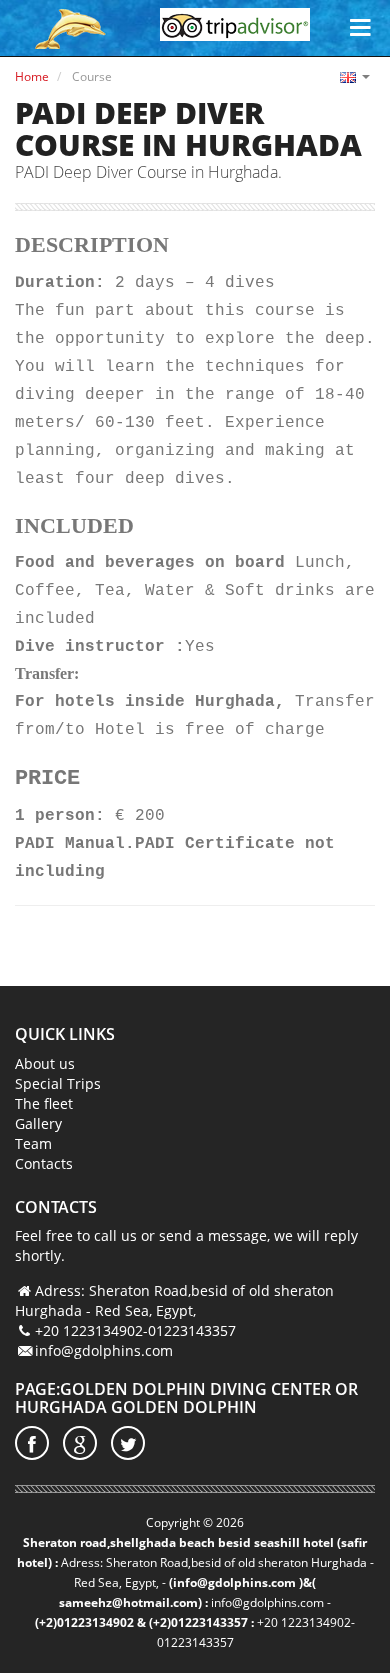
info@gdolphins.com (104, 1350)
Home (32, 76)
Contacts (44, 1163)
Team (33, 1143)
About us (45, 1063)
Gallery (38, 1123)
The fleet (44, 1103)
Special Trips (58, 1083)
